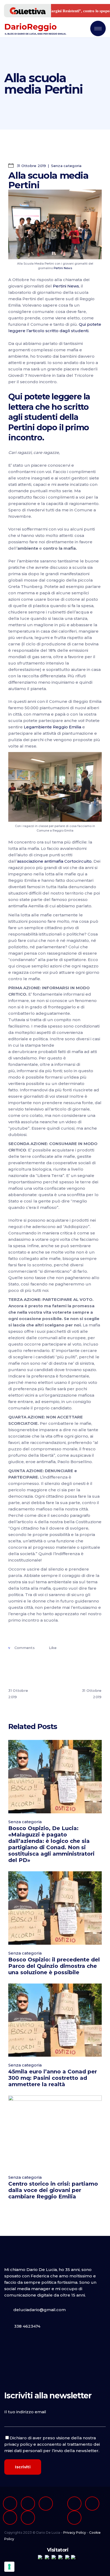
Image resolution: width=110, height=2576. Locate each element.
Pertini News (63, 268)
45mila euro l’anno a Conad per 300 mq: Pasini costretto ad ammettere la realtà (53, 2078)
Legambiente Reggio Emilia (53, 727)
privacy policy (18, 2444)
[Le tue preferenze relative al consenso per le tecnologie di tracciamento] (9, 2567)
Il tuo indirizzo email (25, 2412)
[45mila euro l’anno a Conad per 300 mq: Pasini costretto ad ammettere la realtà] (55, 2020)
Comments (24, 1648)
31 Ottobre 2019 (31, 166)
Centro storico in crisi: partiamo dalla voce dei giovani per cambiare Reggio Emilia (53, 2190)
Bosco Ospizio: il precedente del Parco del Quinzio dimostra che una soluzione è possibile (54, 1966)
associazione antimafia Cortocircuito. (55, 861)
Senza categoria (66, 166)
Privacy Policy (75, 2533)
